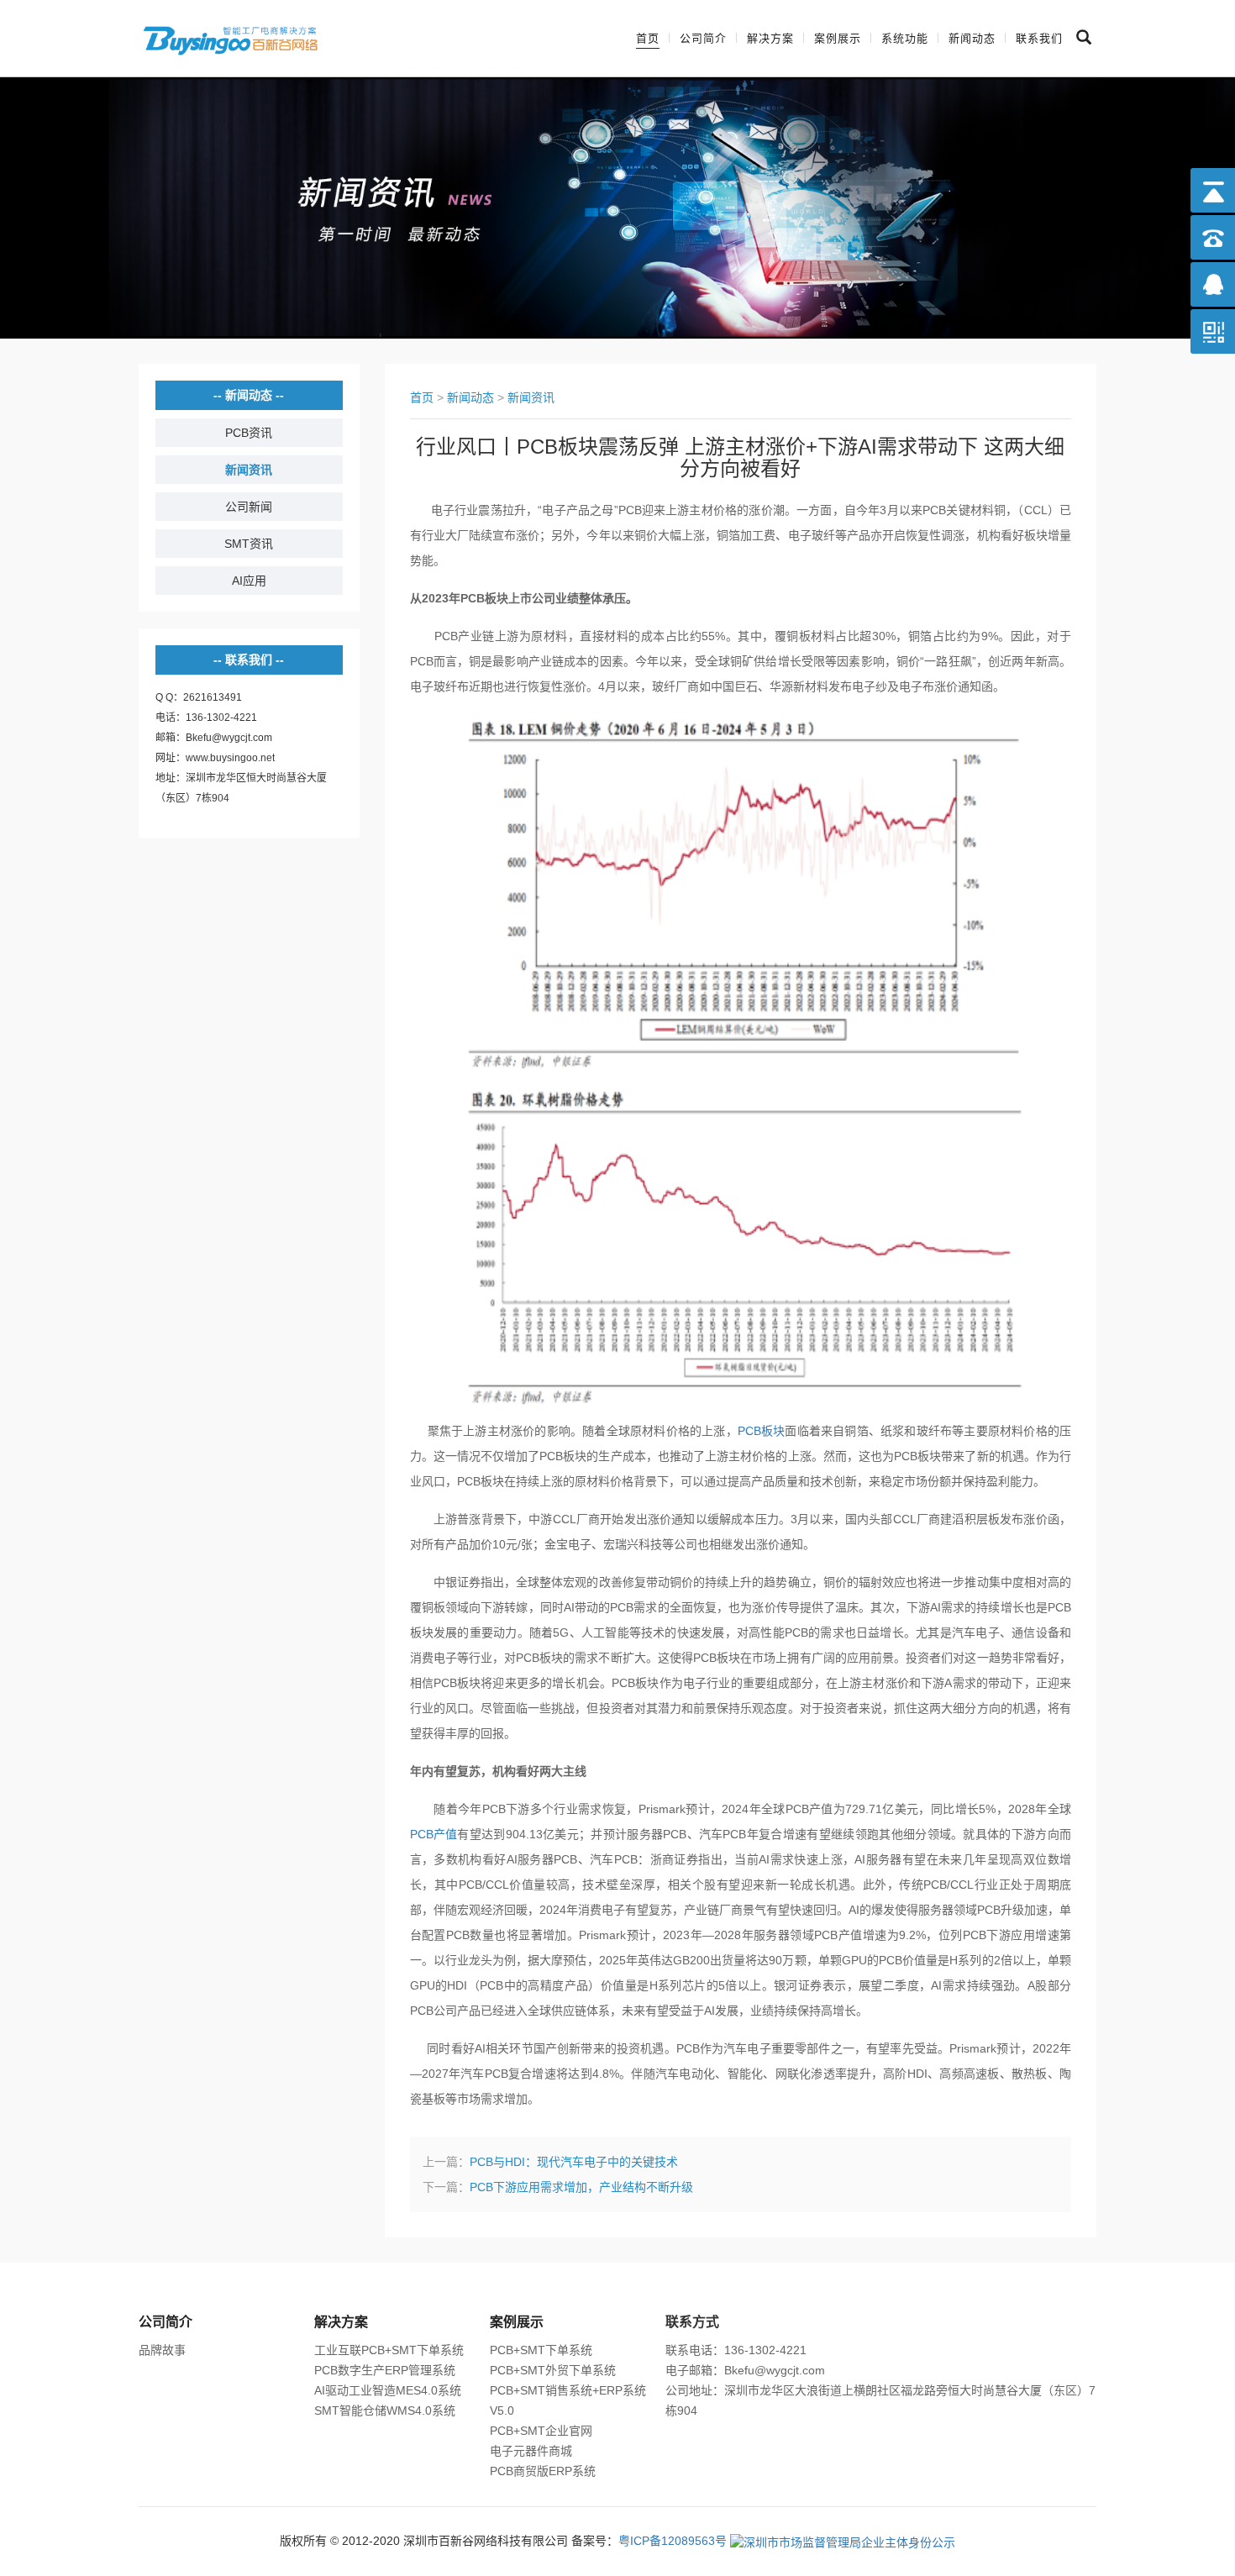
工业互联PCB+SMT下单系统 (389, 2350)
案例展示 (838, 38)
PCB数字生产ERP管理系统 (385, 2370)
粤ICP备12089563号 (673, 2541)
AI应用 (249, 581)
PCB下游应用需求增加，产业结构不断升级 (581, 2187)
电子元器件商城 (531, 2451)
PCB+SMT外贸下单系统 (553, 2370)
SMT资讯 (249, 544)
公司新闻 (249, 507)
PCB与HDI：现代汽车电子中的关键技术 (574, 2162)
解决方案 (770, 38)
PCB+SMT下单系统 (541, 2350)
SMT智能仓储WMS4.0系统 (385, 2410)
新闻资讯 (249, 470)
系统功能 (905, 38)
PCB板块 (762, 1431)
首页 (648, 38)
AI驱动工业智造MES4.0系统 (388, 2390)
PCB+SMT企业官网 (541, 2431)
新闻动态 (972, 38)
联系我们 (1039, 38)
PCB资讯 (249, 433)
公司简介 (703, 38)
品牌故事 (162, 2350)
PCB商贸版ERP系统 (543, 2471)
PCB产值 (434, 1834)
